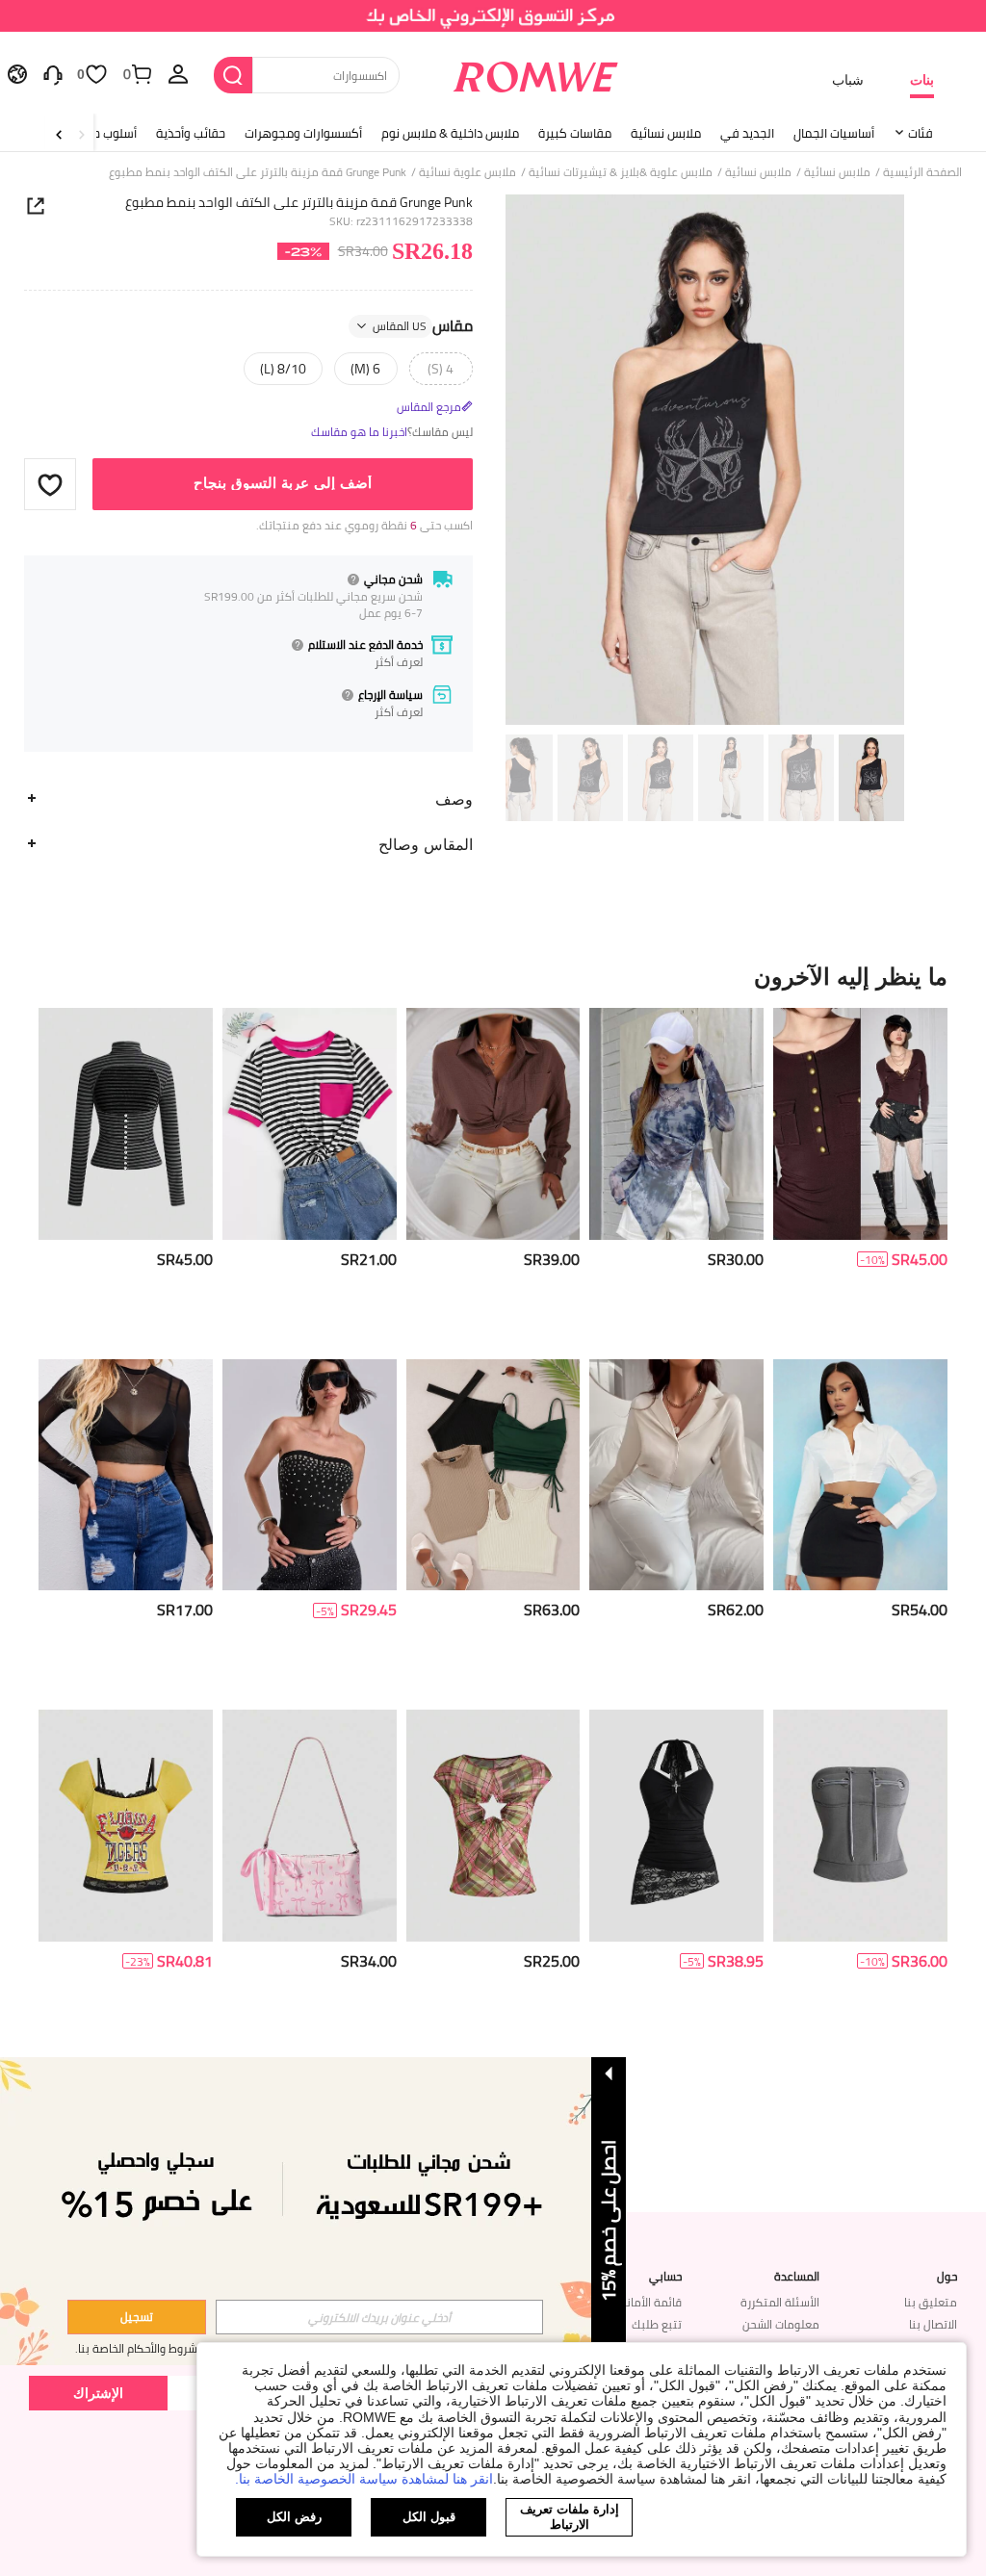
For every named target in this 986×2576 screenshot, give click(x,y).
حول (947, 2277)
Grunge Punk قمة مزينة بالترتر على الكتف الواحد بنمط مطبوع (299, 202)
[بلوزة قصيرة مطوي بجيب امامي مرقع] (493, 1123)
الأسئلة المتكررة (780, 2302)
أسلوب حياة (108, 133)
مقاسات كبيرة (575, 133)
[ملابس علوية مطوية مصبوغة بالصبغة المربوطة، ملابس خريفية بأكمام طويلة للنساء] (676, 1123)
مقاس (423, 326)
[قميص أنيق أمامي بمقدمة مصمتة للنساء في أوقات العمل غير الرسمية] (676, 1475)
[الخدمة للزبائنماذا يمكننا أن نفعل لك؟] (53, 73)
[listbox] (178, 73)
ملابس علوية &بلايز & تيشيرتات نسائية (621, 172)
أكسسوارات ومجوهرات (303, 133)
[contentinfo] (920, 1260)
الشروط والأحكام (165, 2348)
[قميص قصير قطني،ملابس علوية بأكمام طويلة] (860, 1475)
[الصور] (705, 460)
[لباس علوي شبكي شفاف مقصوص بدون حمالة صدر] (126, 1475)
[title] (493, 976)
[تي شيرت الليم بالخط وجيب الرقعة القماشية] (310, 1123)
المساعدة (797, 2277)
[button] (50, 484)
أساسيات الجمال (834, 133)
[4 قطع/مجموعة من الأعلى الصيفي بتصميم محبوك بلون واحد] (493, 1475)
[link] (493, 23)
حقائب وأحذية (191, 133)
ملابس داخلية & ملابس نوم (450, 133)
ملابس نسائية (666, 133)
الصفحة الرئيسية (922, 172)
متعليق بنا (931, 2302)
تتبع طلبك (657, 2324)
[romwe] (535, 73)
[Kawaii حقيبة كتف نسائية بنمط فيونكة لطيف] (310, 1825)
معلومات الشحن (781, 2324)
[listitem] (860, 1175)
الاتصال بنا (933, 2324)
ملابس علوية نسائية (467, 172)
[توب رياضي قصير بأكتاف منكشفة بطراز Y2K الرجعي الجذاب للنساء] (126, 1825)
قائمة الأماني (649, 2302)
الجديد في (747, 133)
